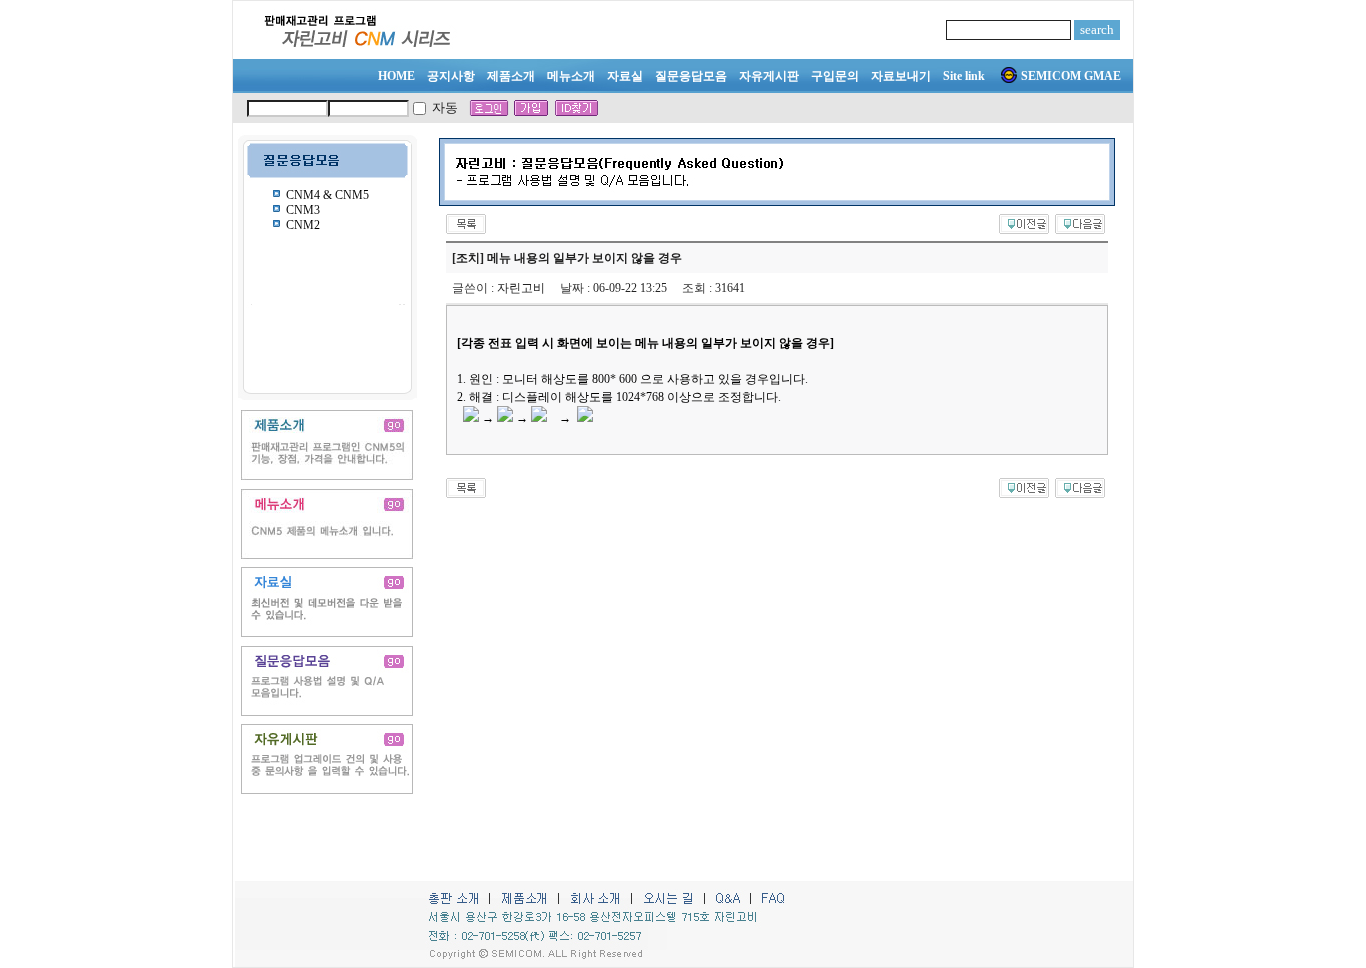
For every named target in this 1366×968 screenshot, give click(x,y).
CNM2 (303, 225)
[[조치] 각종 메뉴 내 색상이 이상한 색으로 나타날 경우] (1024, 222)
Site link (964, 76)
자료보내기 (901, 76)
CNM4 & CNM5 (327, 195)
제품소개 (511, 76)
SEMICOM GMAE (1071, 76)
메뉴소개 (571, 76)
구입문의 (835, 76)
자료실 (625, 76)
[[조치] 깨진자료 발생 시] (1080, 222)
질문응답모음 (691, 76)
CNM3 (303, 210)
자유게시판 (769, 76)
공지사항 (451, 76)
